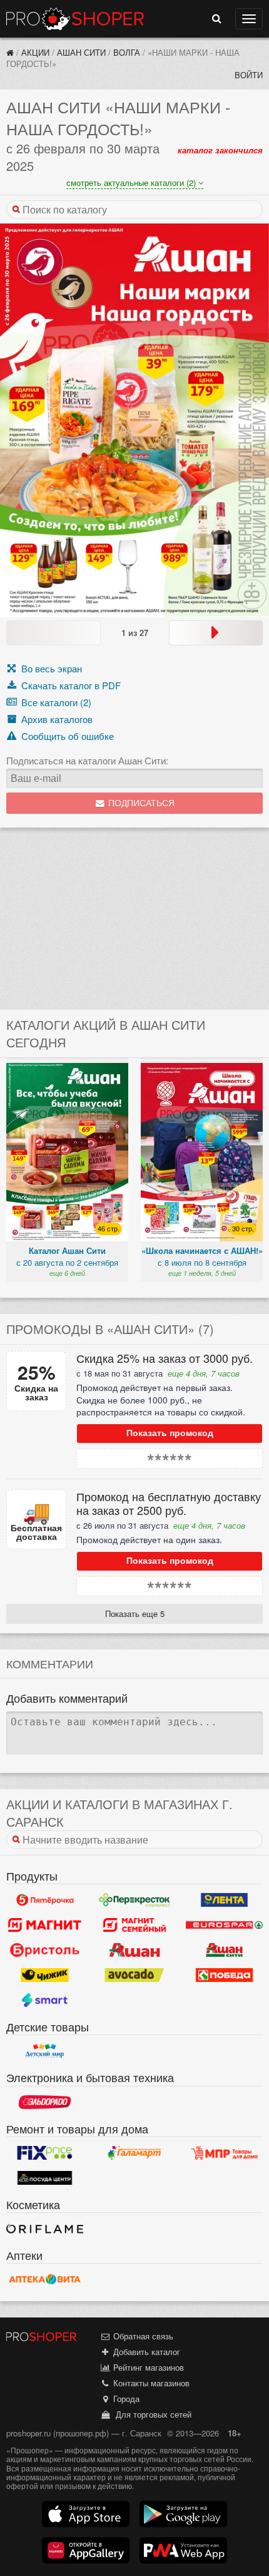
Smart (45, 2000)
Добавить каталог (145, 2352)
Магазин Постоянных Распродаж (224, 2153)
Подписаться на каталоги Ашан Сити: (87, 761)
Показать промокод (170, 1433)
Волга (127, 52)
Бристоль (45, 1950)
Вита (45, 2279)
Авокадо (134, 1975)
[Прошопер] (10, 52)
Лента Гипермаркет (224, 1900)
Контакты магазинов (150, 2383)
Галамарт (134, 2153)
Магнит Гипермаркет (134, 1925)
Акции (35, 52)
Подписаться (140, 803)
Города (125, 2399)
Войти (249, 75)
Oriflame (45, 2229)
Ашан (134, 1950)
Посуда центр (45, 2178)
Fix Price (45, 2153)
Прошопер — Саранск (75, 19)
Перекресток (134, 1900)
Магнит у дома (45, 1925)
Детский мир (45, 2051)
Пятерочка (45, 1900)
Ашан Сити (81, 52)
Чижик (45, 1975)
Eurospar (224, 1925)
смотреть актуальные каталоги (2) (132, 182)
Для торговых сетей (151, 2414)
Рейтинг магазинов (147, 2367)
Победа (224, 1975)
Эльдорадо (45, 2102)
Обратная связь (142, 2336)
